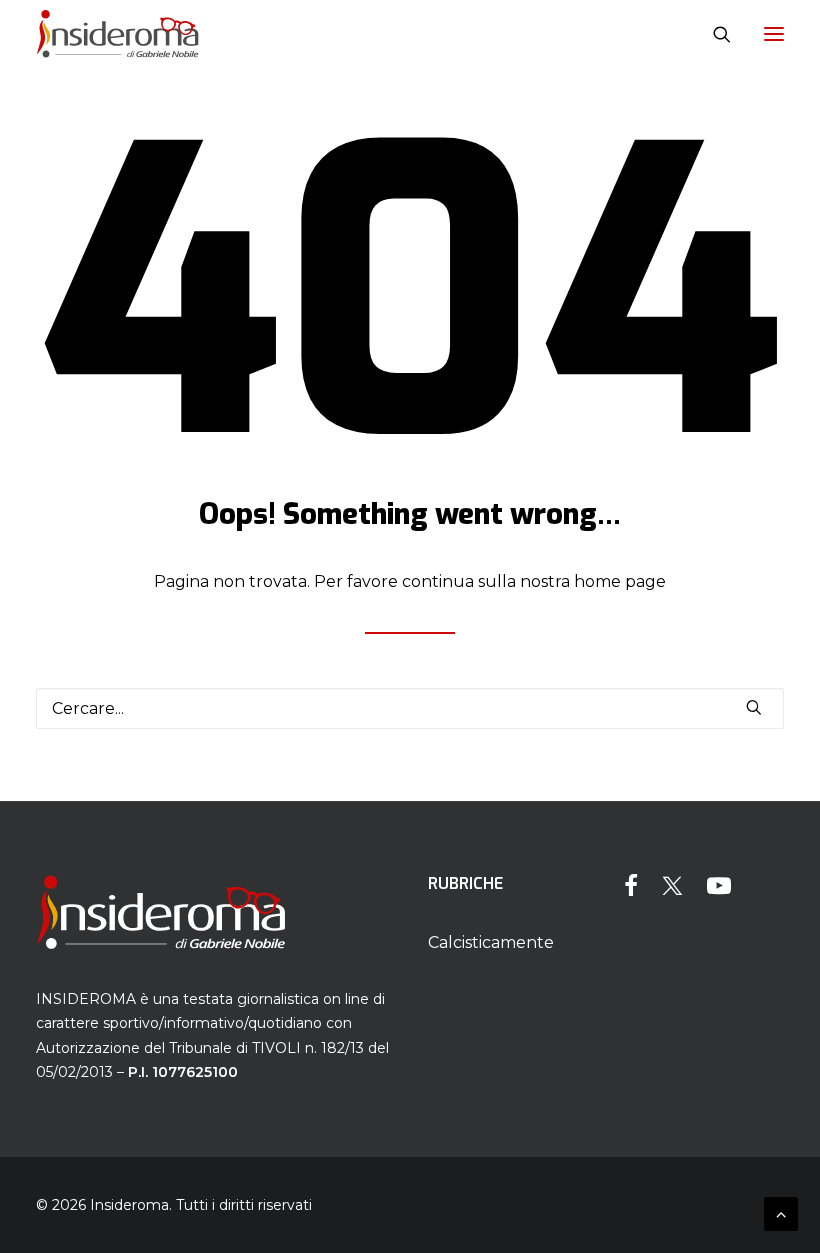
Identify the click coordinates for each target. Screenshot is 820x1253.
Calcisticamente (491, 942)
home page (620, 581)
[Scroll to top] (781, 1212)
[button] (774, 34)
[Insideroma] (117, 34)
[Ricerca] (713, 34)
